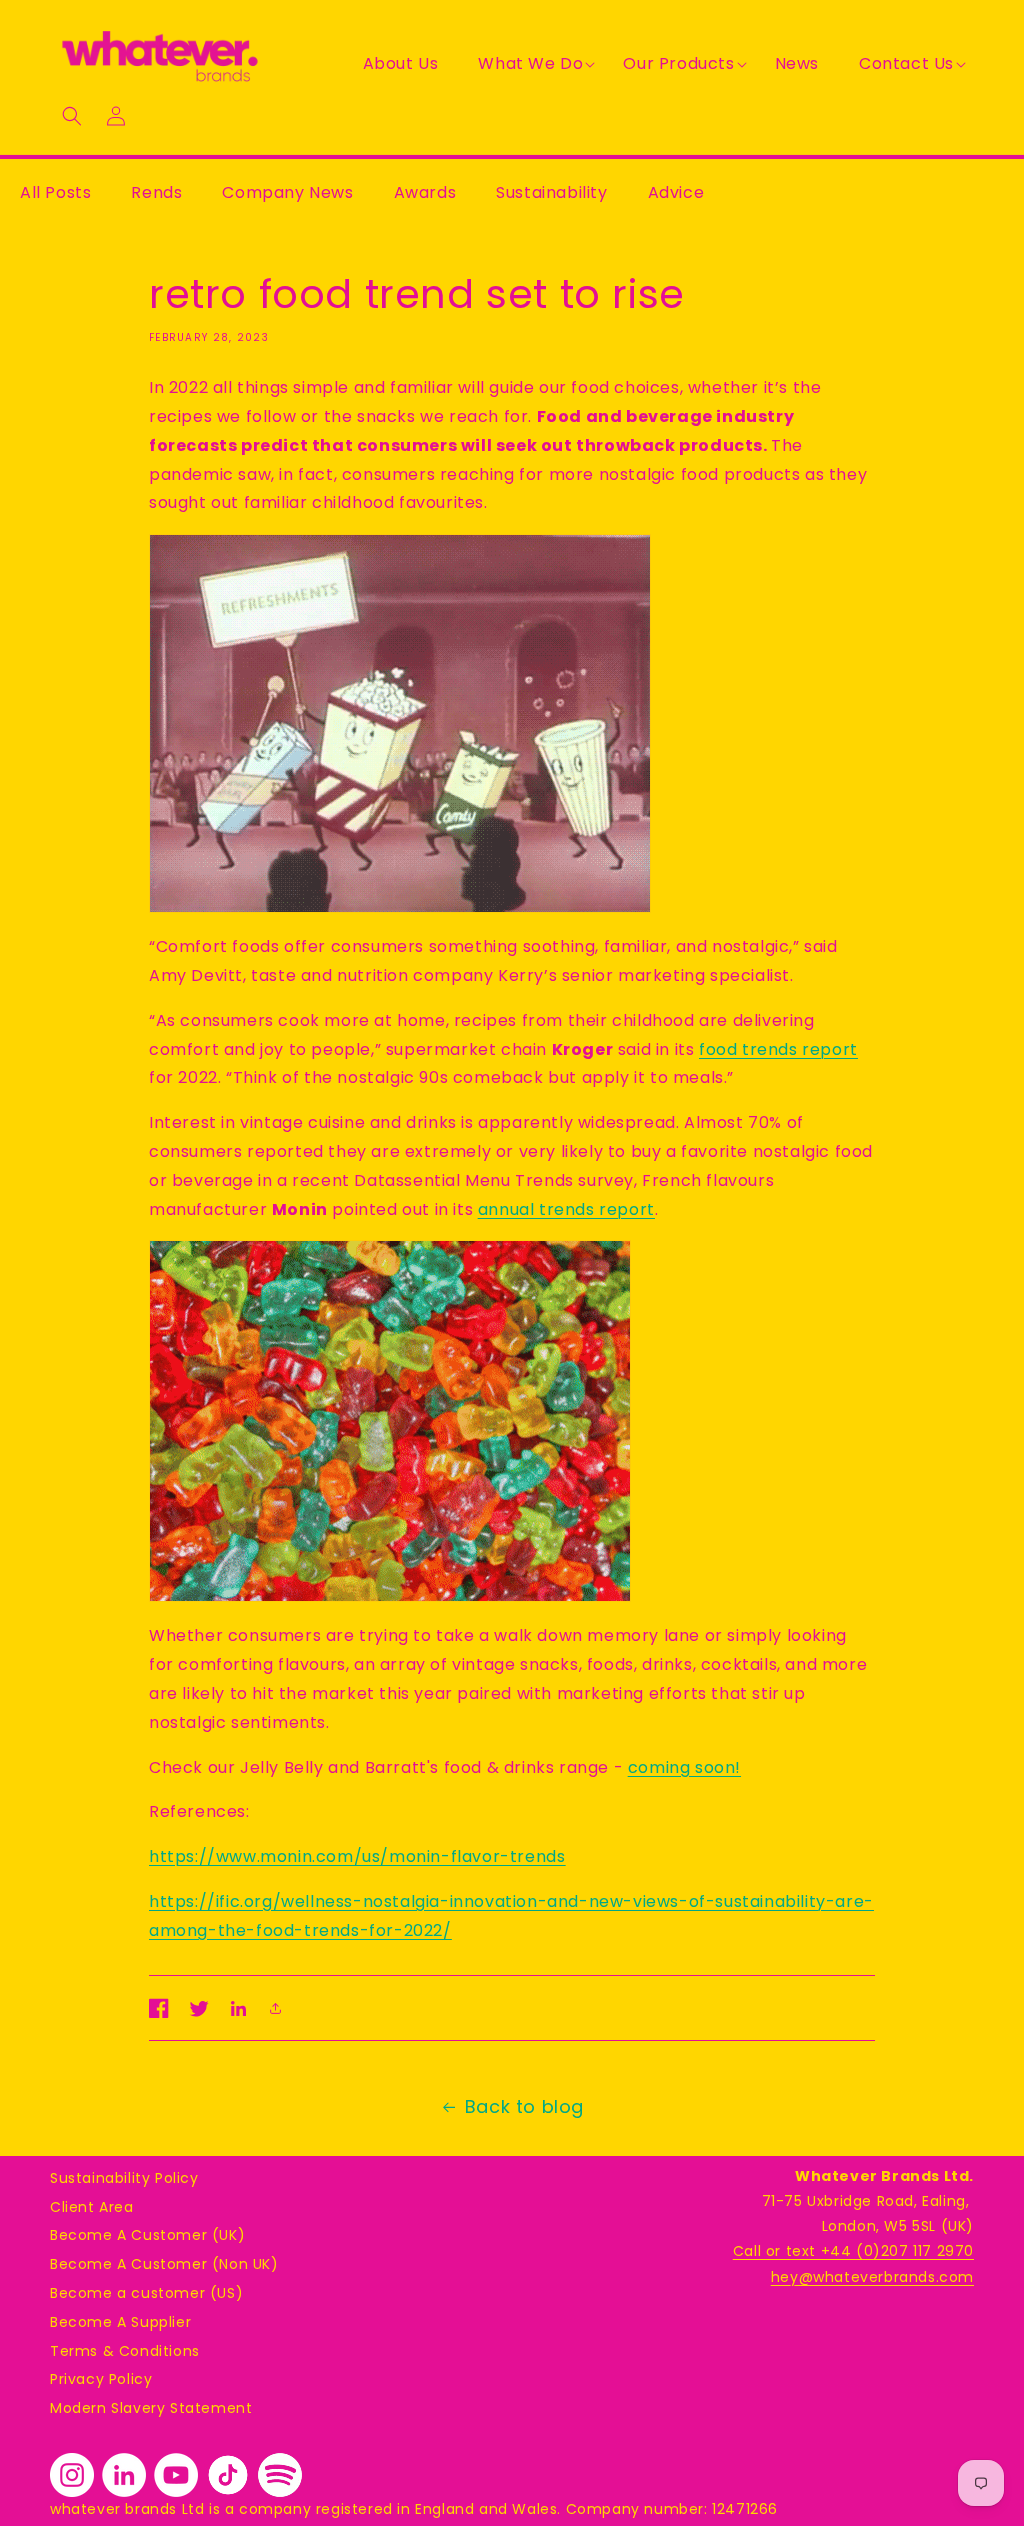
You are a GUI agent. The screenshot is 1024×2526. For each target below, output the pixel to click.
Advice (676, 192)
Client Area (92, 2207)
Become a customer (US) (146, 2293)
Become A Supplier (120, 2322)
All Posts (55, 192)
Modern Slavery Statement (151, 2408)
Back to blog (524, 2106)
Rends (156, 192)
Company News (287, 192)
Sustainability (551, 192)
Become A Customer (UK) (147, 2235)
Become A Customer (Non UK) (164, 2264)
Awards (425, 192)
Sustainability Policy (124, 2178)
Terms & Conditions (125, 2351)
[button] (530, 64)
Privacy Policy (101, 2379)
